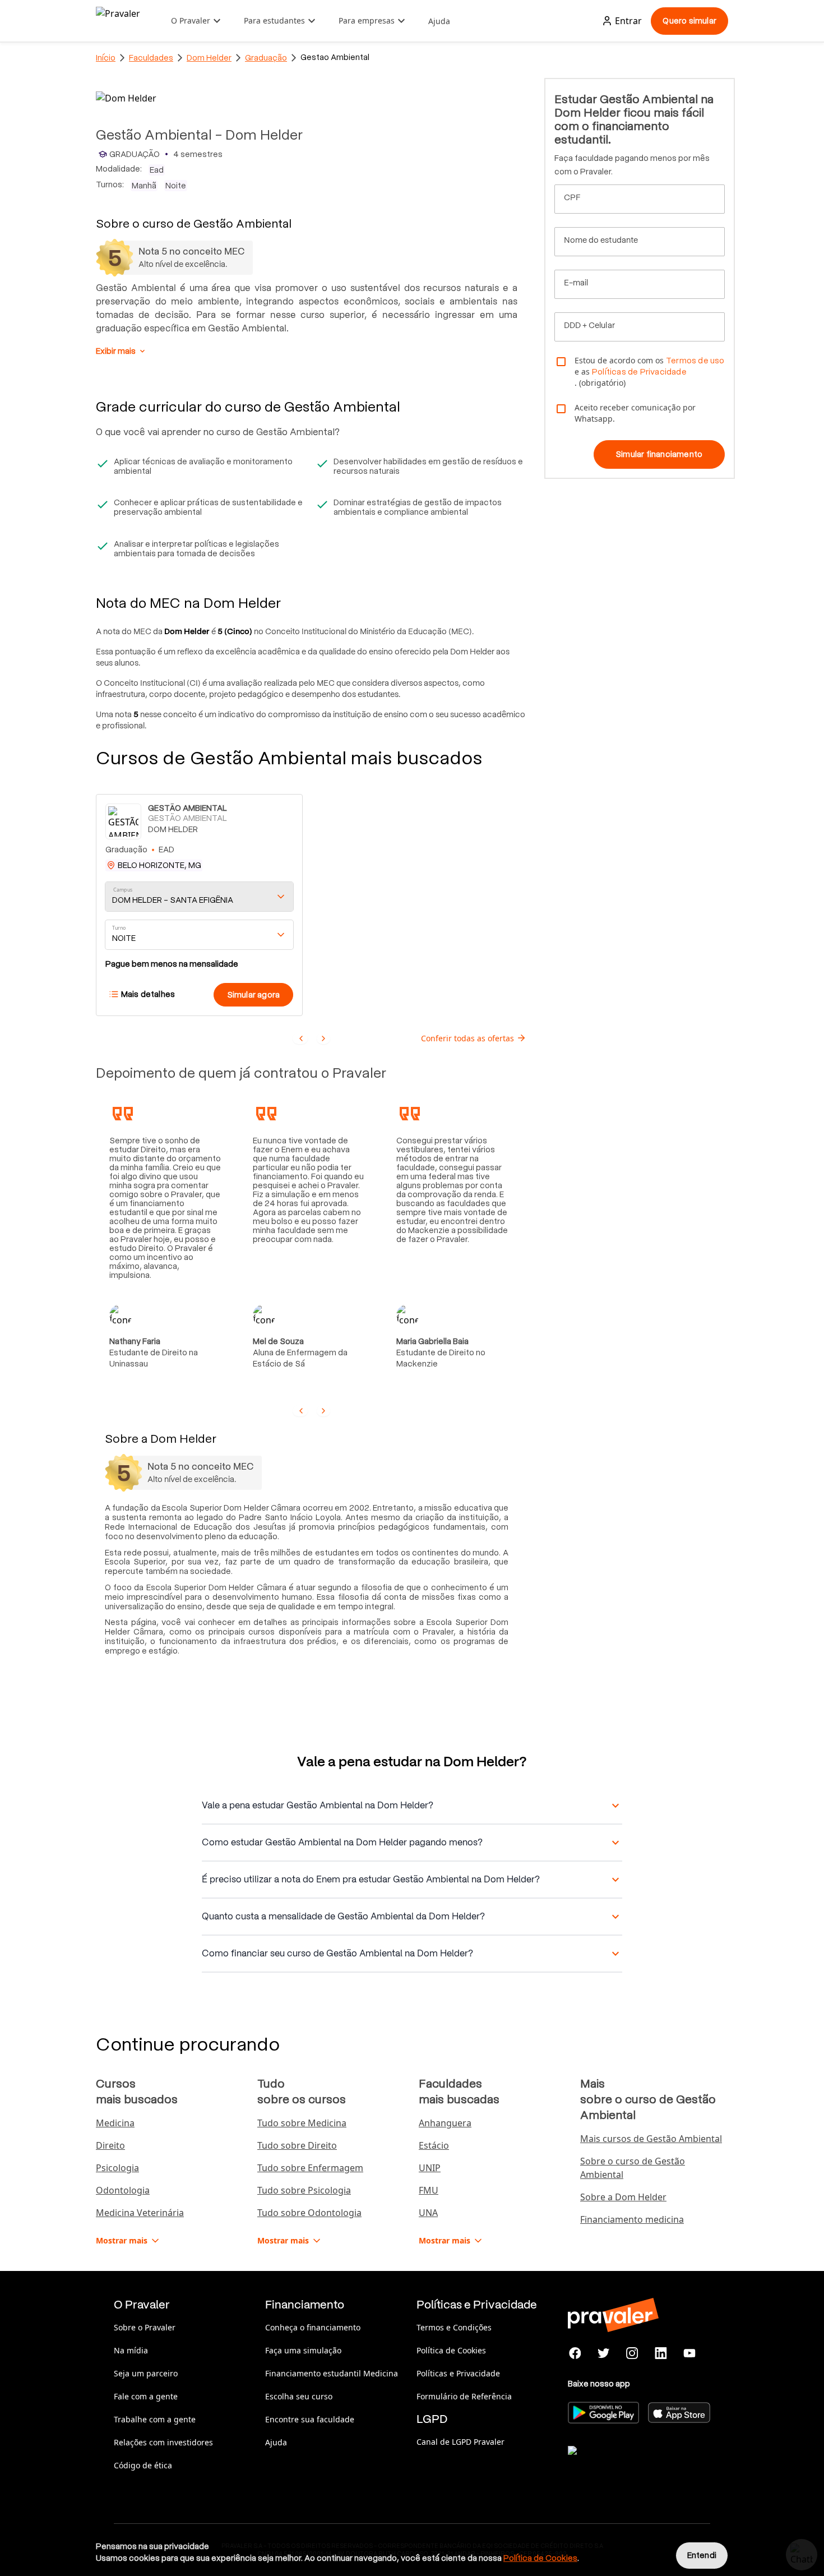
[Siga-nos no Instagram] (633, 2353)
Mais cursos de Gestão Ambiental (651, 2139)
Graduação (266, 58)
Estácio (434, 2145)
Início (106, 58)
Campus (123, 890)
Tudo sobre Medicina (302, 2123)
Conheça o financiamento (313, 2327)
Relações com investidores (163, 2442)
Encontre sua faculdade (310, 2419)
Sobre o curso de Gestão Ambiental (633, 2168)
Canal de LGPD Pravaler (460, 2442)
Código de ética (143, 2465)
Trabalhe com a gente (155, 2419)
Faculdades (151, 58)
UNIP (430, 2168)
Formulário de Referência (464, 2396)
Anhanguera (445, 2123)
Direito (110, 2145)
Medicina (115, 2123)
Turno (119, 928)
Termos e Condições (454, 2327)
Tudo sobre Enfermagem (310, 2168)
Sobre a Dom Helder (623, 2197)
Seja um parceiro (146, 2373)
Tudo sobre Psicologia (304, 2190)
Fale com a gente (146, 2396)
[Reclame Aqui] (624, 2464)
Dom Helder (209, 58)
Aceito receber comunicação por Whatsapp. (635, 413)
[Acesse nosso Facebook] (575, 2353)
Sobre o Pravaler (145, 2327)
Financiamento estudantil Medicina (332, 2373)
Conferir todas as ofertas (467, 1038)
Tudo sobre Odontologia (309, 2213)
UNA (428, 2213)
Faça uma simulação (303, 2350)
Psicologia (117, 2168)
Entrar (628, 21)
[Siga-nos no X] (604, 2353)
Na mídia (131, 2350)
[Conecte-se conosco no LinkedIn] (661, 2353)
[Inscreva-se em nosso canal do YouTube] (689, 2353)
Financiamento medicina (632, 2219)
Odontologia (123, 2190)
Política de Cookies (451, 2350)
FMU (429, 2190)
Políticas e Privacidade (458, 2373)
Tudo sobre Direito (297, 2145)
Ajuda (439, 21)
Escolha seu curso (299, 2396)
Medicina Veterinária (140, 2213)
